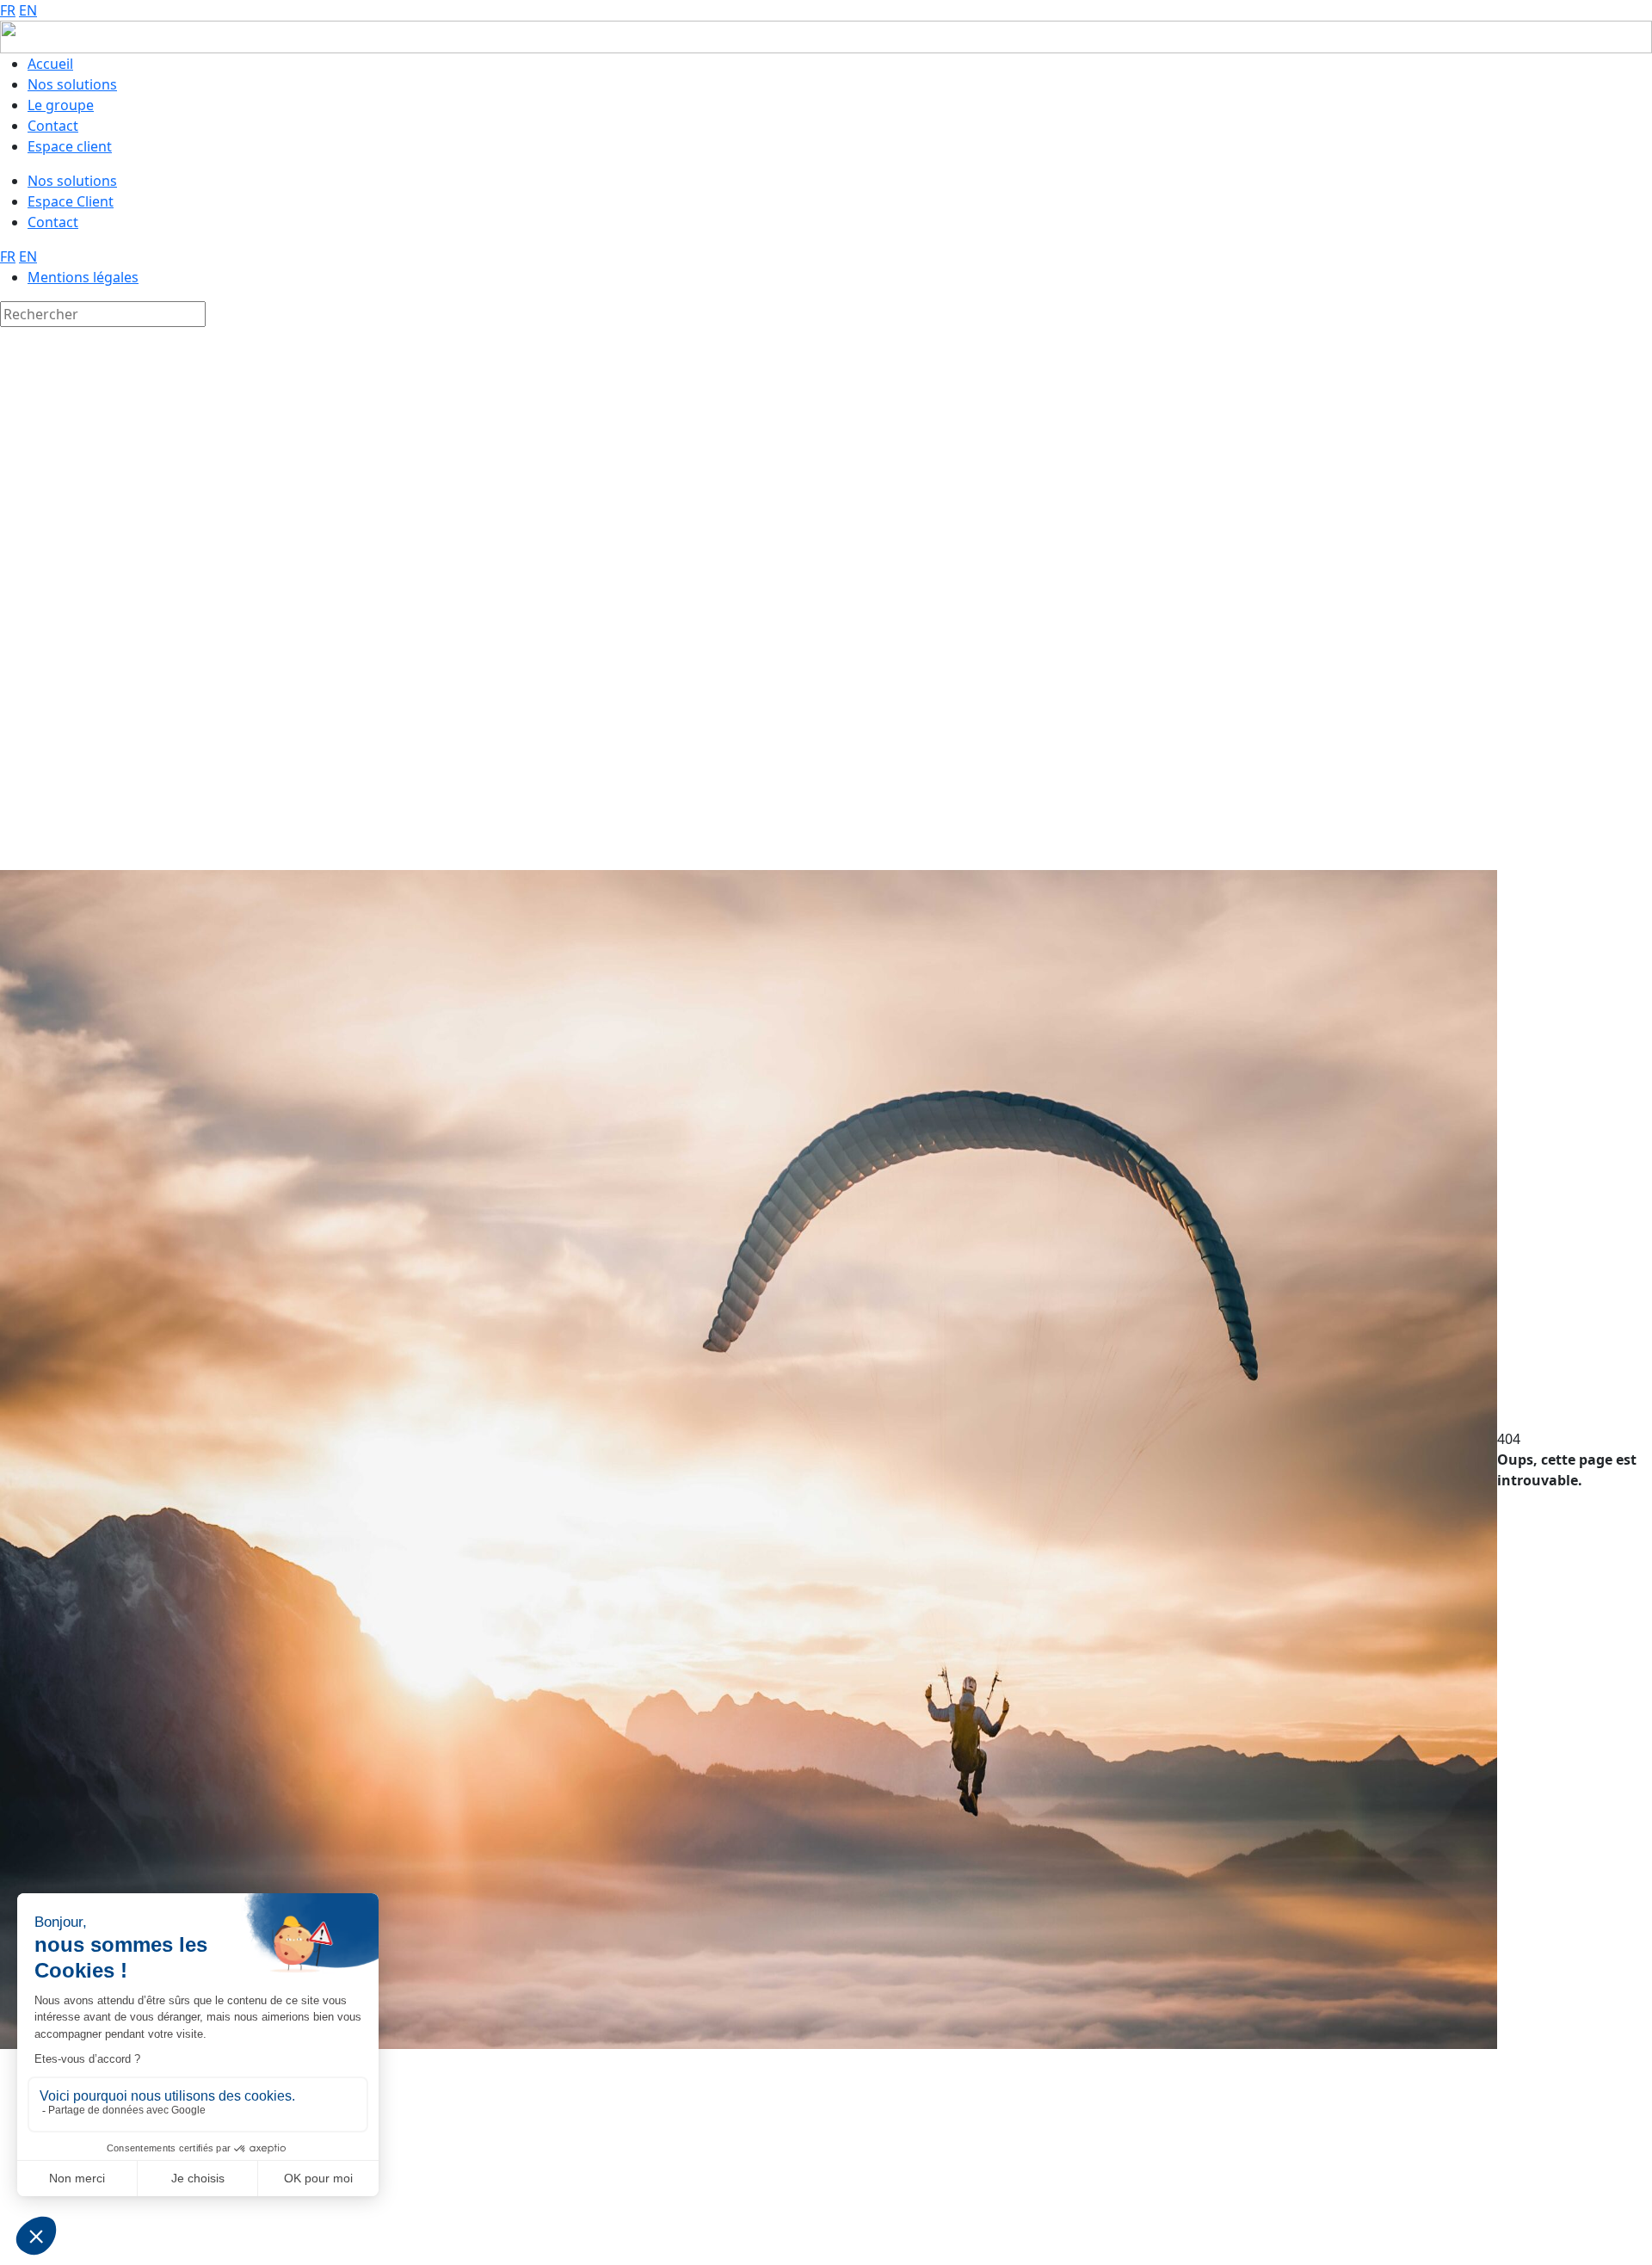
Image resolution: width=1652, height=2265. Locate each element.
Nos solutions (72, 84)
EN (28, 10)
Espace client (70, 146)
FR (8, 10)
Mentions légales (83, 277)
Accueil (50, 64)
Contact (53, 126)
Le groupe (61, 105)
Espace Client (71, 201)
